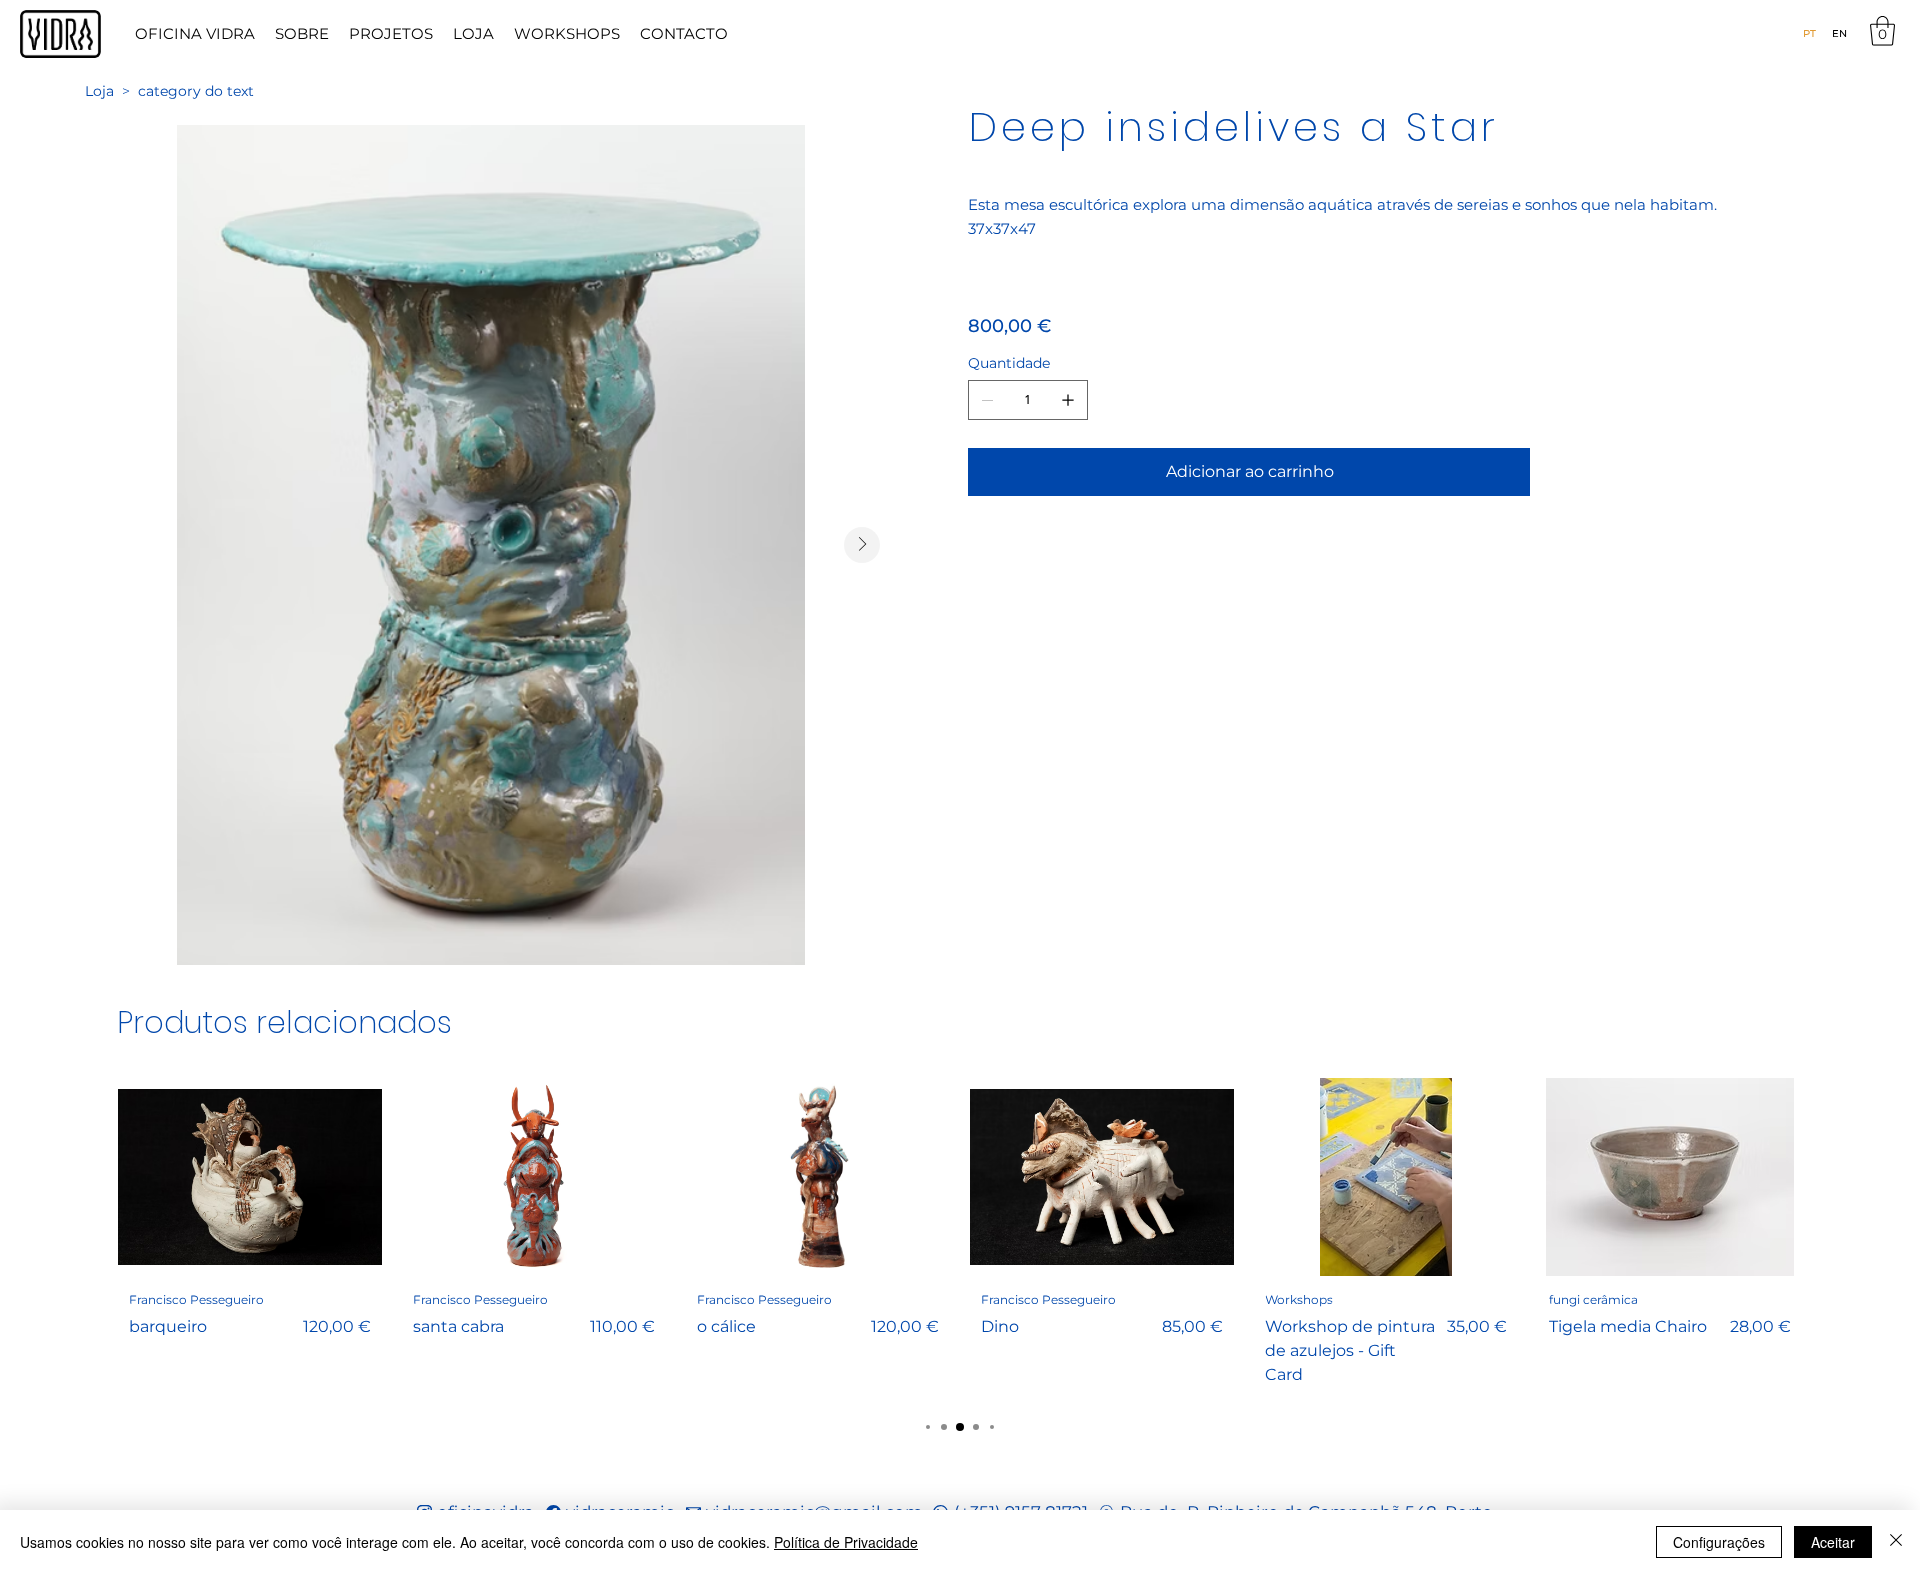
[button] (1882, 31)
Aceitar (1833, 1542)
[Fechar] (1896, 1542)
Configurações (1719, 1542)
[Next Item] (862, 545)
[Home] (60, 34)
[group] (960, 1238)
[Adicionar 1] (1068, 400)
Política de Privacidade (846, 1542)
